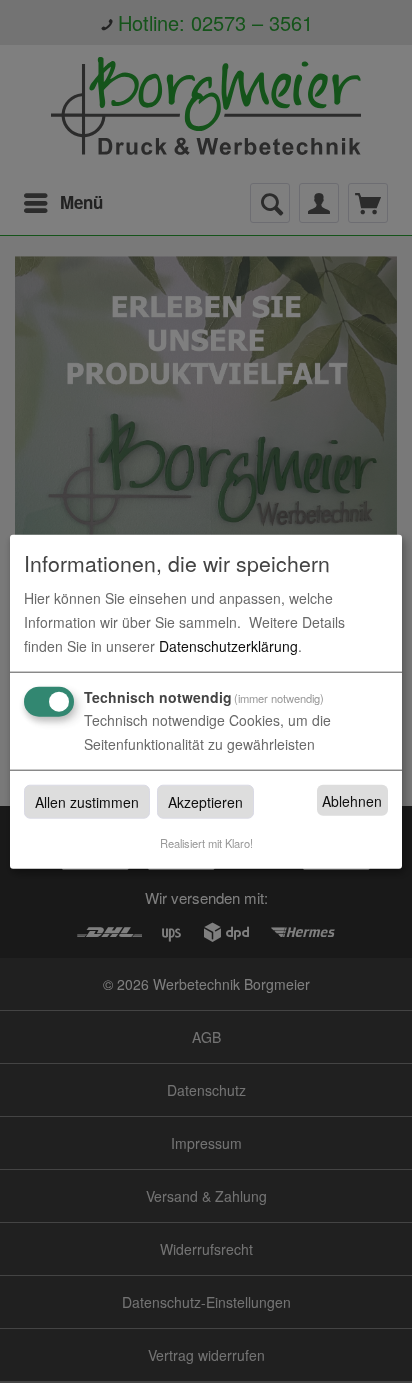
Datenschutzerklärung (228, 646)
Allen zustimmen (87, 802)
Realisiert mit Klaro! (206, 843)
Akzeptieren (205, 802)
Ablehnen (352, 801)
